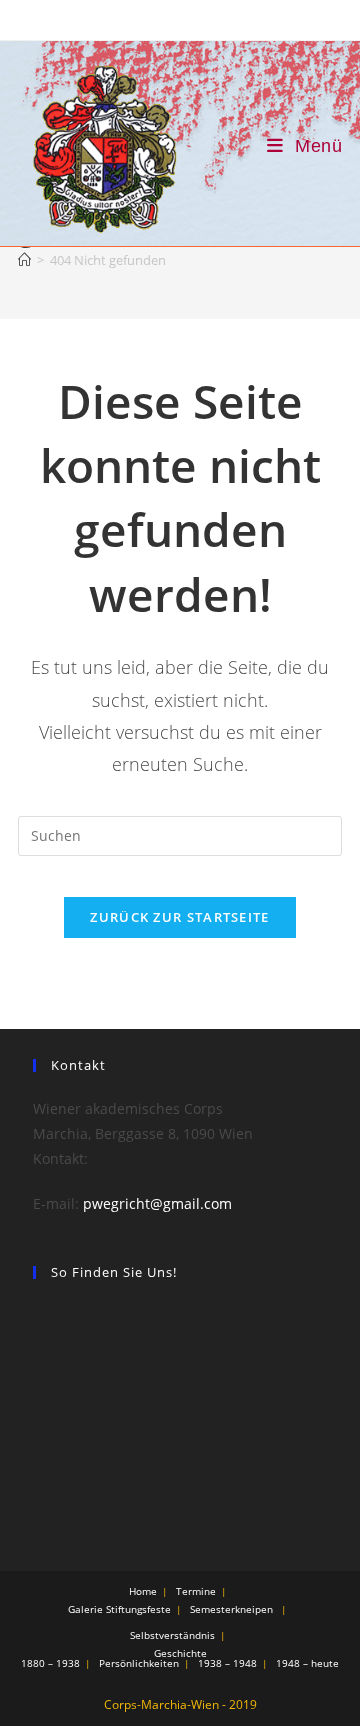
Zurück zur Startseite (179, 917)
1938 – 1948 (227, 1663)
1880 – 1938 (50, 1663)
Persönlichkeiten (139, 1663)
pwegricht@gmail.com (157, 1203)
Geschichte (180, 1653)
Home (143, 1591)
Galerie (85, 1609)
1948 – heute (307, 1663)
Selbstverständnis (172, 1635)
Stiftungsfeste (138, 1609)
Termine (196, 1591)
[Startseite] (24, 260)
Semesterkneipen (231, 1609)
